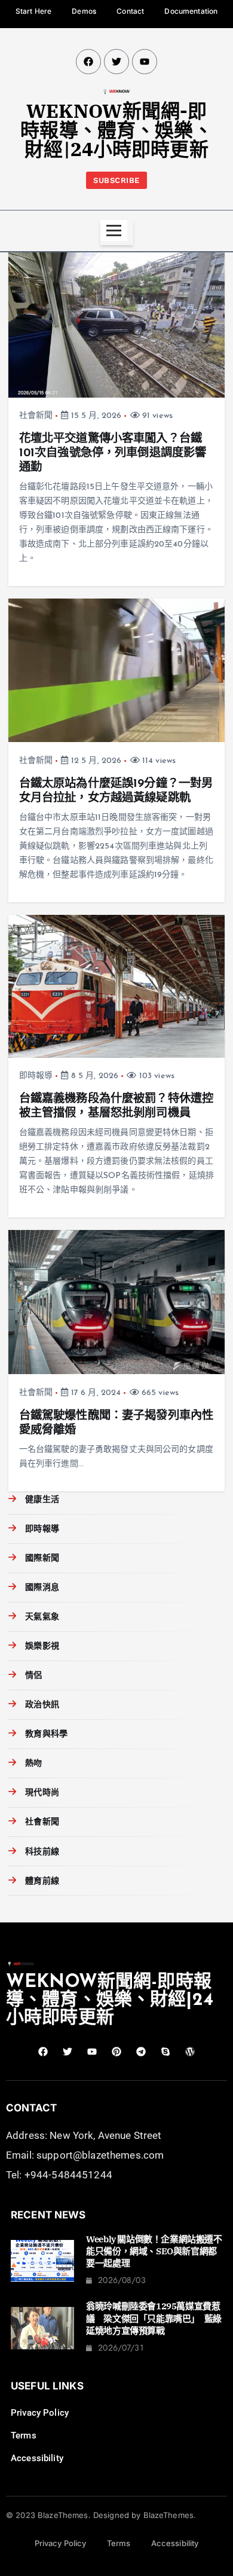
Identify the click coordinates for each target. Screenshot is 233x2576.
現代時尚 (42, 1793)
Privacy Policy (40, 2413)
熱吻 (33, 1764)
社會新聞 (36, 416)
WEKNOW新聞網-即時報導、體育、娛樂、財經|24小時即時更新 (116, 130)
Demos (84, 11)
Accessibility (37, 2458)
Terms (24, 2435)
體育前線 (42, 1881)
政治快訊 (42, 1705)
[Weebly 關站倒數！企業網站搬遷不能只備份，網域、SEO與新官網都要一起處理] (42, 2261)
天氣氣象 (42, 1617)
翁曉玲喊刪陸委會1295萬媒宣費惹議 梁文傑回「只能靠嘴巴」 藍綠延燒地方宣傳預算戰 (154, 2318)
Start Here (33, 11)
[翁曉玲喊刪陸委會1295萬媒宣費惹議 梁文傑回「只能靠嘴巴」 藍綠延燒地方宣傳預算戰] (42, 2328)
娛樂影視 (42, 1646)
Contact (130, 11)
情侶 (33, 1676)
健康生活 (42, 1500)
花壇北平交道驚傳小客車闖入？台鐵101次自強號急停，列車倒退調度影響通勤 (113, 453)
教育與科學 (46, 1734)
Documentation (191, 11)
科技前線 (42, 1852)
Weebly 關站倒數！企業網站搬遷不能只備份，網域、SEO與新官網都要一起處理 (154, 2251)
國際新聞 (42, 1559)
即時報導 (36, 1076)
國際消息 (42, 1588)
